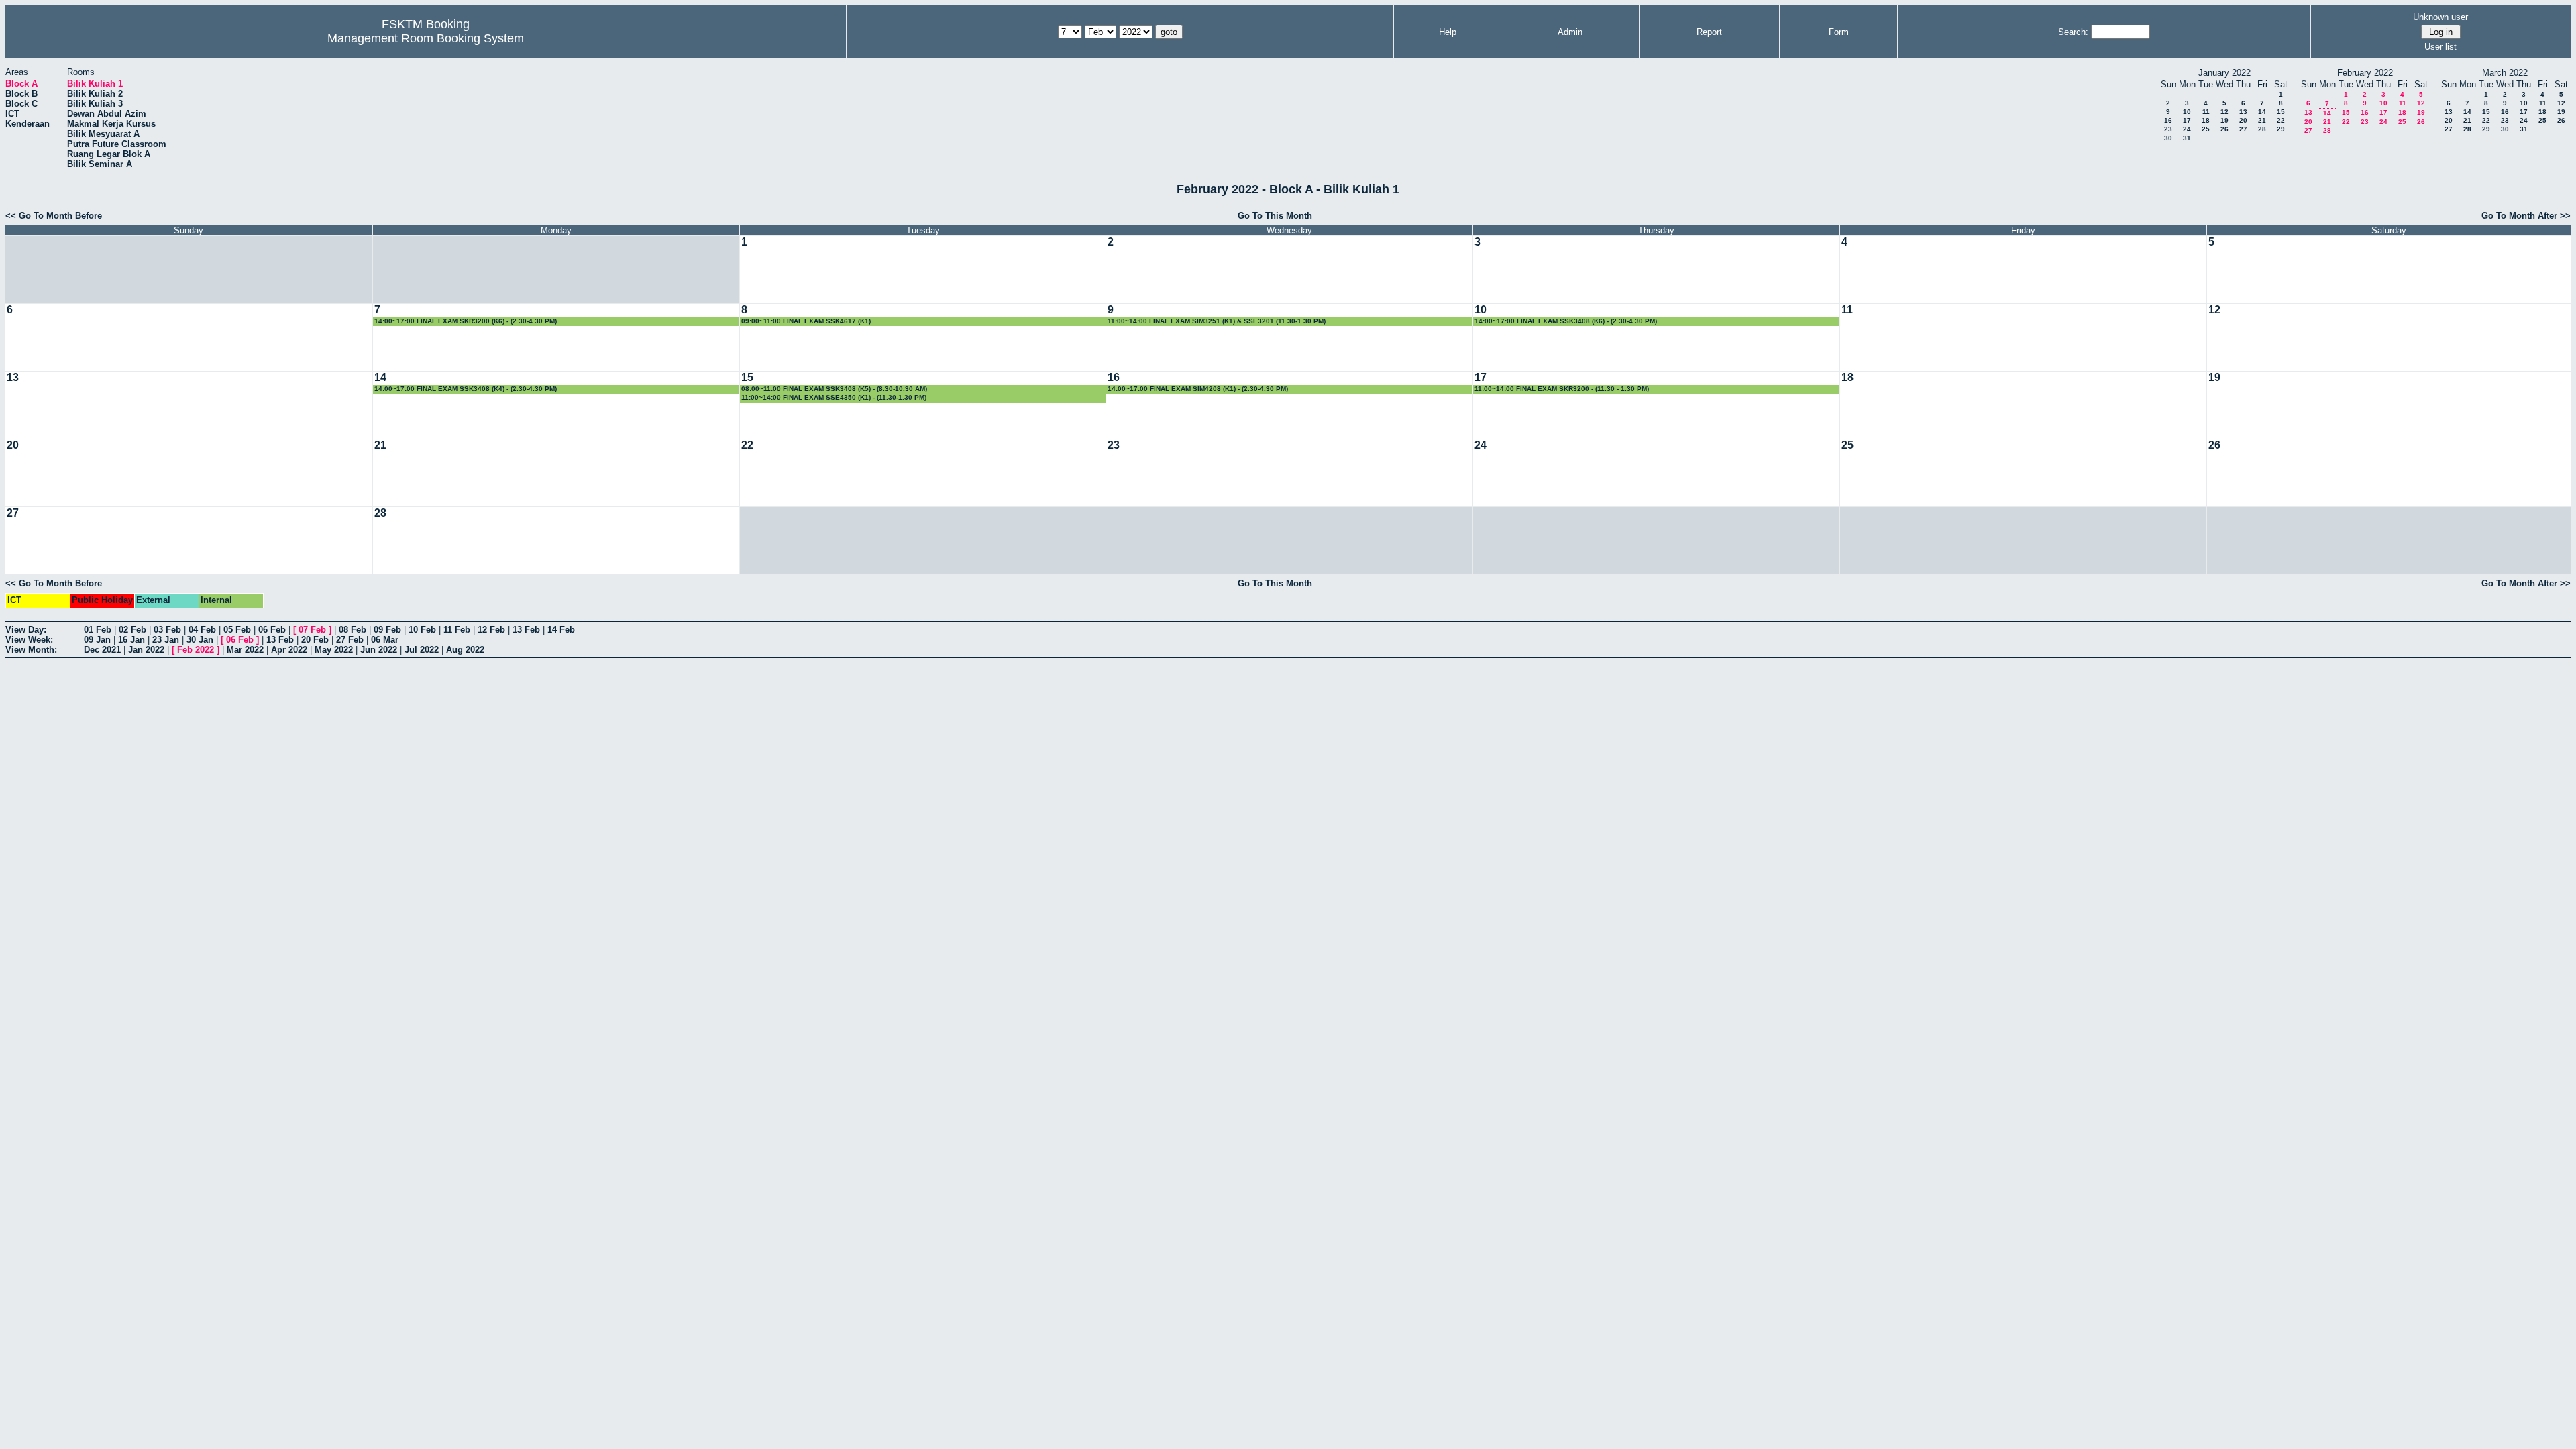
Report (1709, 32)
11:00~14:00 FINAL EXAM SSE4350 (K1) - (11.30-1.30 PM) (834, 397)
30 (2168, 138)
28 (2262, 129)
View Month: (31, 650)
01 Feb (98, 630)
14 (2262, 112)
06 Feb (272, 630)
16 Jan (131, 640)
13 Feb (526, 630)
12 (2224, 112)
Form (1839, 32)
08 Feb (353, 630)
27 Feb (350, 640)
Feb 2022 (196, 650)
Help (1448, 32)
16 (2168, 120)
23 (2168, 129)
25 (2206, 129)
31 (2187, 138)
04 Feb (202, 630)
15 (2281, 112)
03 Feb (167, 630)
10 (2187, 112)
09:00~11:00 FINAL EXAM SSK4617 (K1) (806, 321)
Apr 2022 (289, 650)
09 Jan (97, 640)
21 (2262, 120)
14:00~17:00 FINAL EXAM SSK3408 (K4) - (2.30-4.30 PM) (466, 389)
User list (2440, 47)
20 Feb (315, 640)
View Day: (26, 630)
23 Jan (166, 640)
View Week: (29, 640)
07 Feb (312, 630)
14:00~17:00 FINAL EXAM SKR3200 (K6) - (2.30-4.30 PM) (466, 321)
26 (2224, 129)
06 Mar (385, 640)
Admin (1570, 32)
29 (2281, 129)
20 (2243, 120)
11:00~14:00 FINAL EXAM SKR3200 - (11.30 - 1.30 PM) (1562, 389)
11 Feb (457, 630)
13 (2243, 112)
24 (2187, 129)
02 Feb (132, 630)
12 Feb (491, 630)
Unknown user (2440, 17)
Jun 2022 (379, 650)
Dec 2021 (102, 650)
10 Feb (422, 630)
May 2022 (334, 650)
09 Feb (387, 630)
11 (2206, 112)
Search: (2073, 32)
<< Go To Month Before (54, 216)
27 (2243, 129)
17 (2187, 120)
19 (2224, 120)
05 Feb (237, 630)
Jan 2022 (146, 650)
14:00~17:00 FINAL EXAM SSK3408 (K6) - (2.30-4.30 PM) (1566, 321)
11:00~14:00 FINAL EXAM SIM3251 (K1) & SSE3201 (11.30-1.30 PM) (1217, 321)
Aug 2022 (465, 650)
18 (2206, 120)
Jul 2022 (422, 650)
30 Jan (200, 640)
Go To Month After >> (2526, 216)
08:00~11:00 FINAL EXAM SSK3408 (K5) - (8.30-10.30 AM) (834, 389)
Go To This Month (1275, 216)
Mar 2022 (245, 650)
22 (2281, 120)
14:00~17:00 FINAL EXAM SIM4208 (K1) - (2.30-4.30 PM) (1198, 389)
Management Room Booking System (426, 38)
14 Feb (561, 630)
